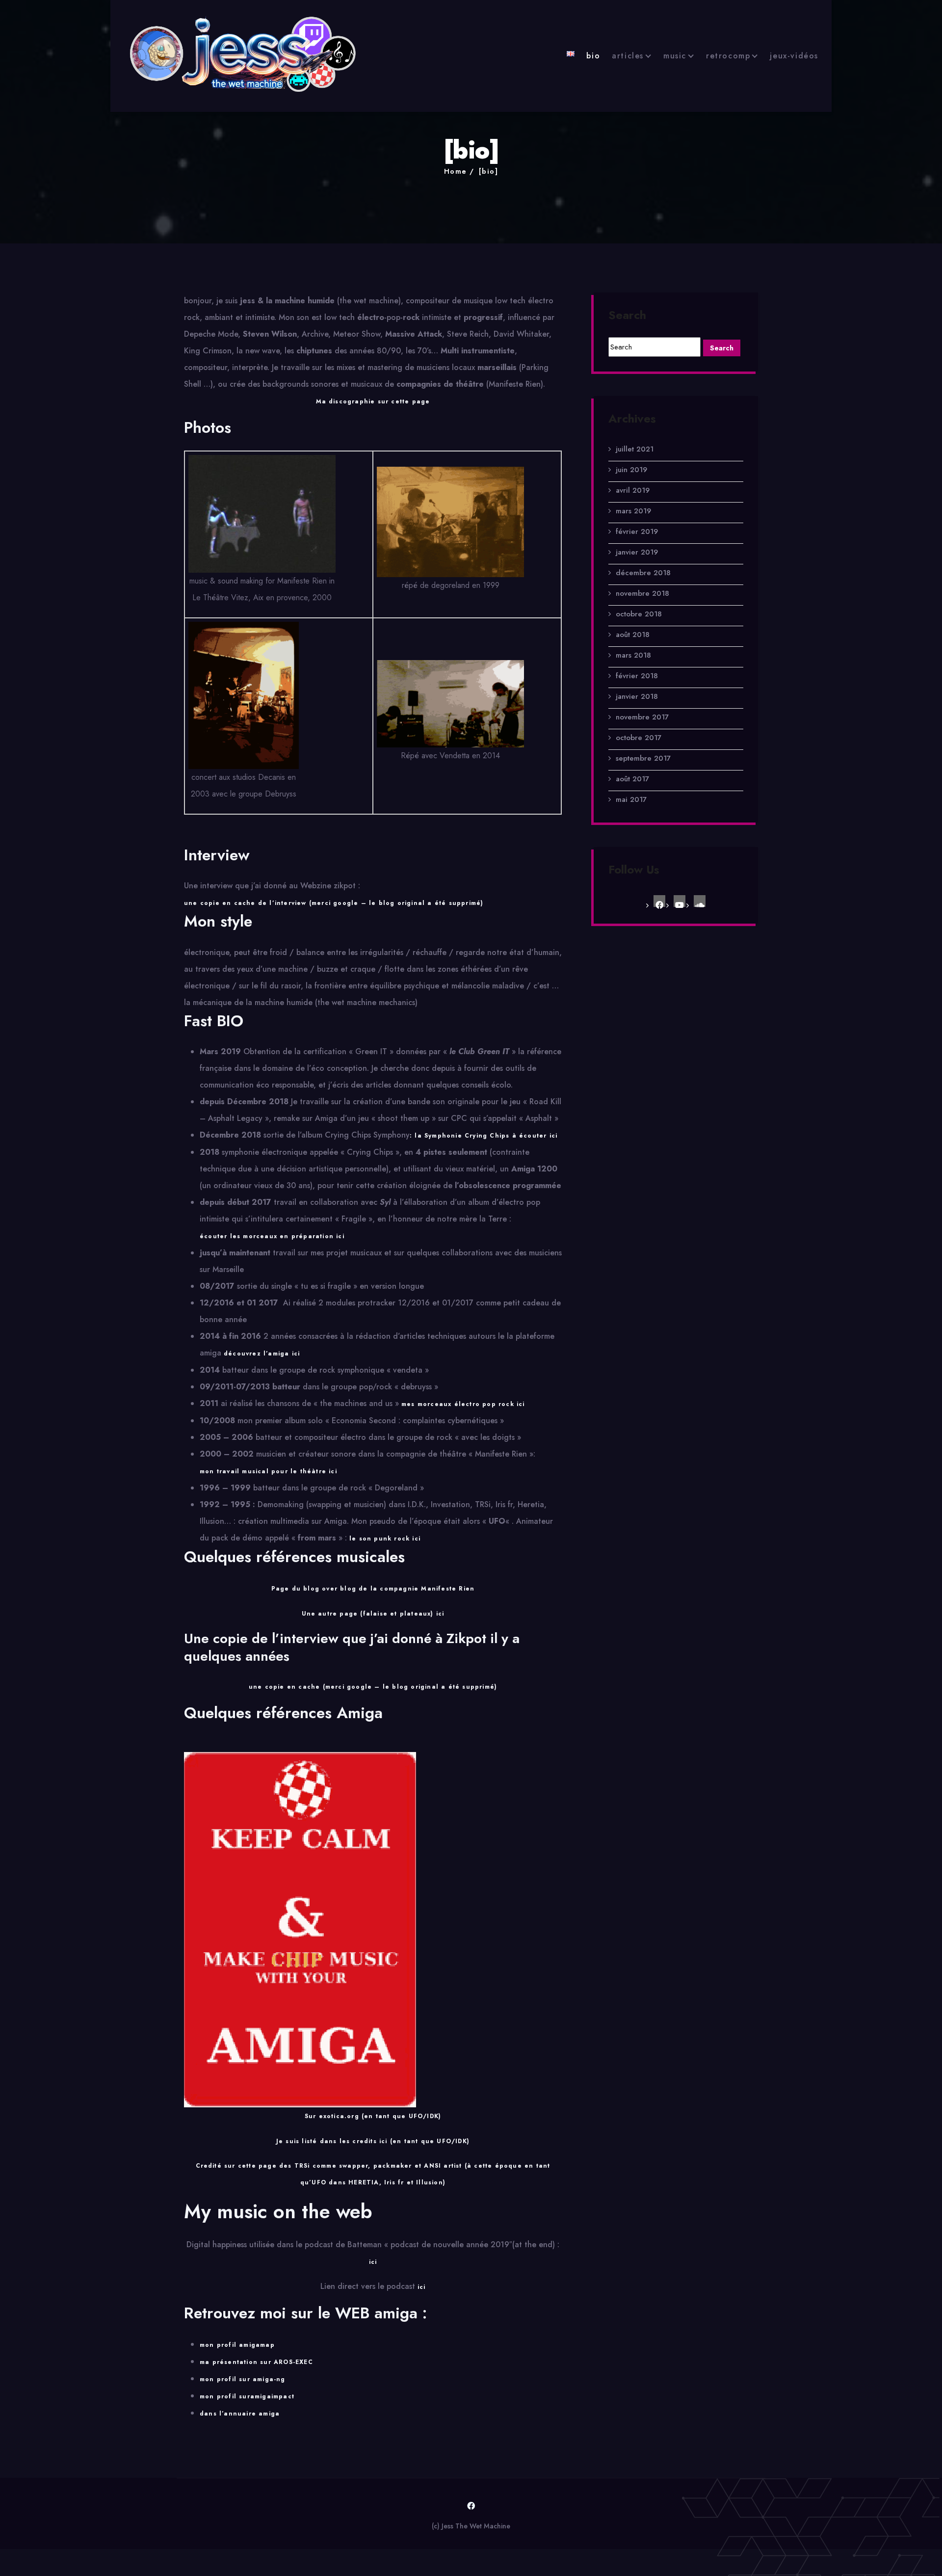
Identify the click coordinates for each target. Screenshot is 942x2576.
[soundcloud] (700, 901)
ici (373, 2262)
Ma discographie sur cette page (373, 401)
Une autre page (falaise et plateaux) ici (373, 1614)
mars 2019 (633, 511)
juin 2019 (631, 470)
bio (593, 56)
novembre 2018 (642, 593)
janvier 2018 (637, 696)
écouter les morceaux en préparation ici (272, 1236)
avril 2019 (633, 490)
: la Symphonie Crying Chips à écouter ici (484, 1136)
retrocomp (728, 56)
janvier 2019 (637, 552)
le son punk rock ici (385, 1539)
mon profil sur (225, 2396)
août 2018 (633, 635)
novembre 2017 (642, 717)
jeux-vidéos (794, 56)
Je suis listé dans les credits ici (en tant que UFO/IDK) (373, 2141)
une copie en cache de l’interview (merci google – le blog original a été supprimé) (334, 903)
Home (456, 171)
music (675, 56)
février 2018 (637, 676)
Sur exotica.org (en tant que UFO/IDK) (373, 2116)
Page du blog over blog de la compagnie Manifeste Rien (373, 1589)
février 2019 (637, 531)
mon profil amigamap (237, 2345)
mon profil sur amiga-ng (243, 2379)
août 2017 (632, 779)
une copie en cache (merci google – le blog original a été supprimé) (373, 1687)
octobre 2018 (639, 614)
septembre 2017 (643, 758)
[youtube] (680, 901)
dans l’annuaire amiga (240, 2414)
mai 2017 (631, 799)
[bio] (488, 171)
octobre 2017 (639, 738)
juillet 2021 (635, 449)
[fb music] (659, 901)
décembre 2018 (643, 573)
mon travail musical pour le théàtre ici (268, 1471)
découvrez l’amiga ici (262, 1354)
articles (628, 56)
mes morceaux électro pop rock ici (463, 1404)
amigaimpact (272, 2396)
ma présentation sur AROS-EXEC (256, 2362)
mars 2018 (633, 655)
